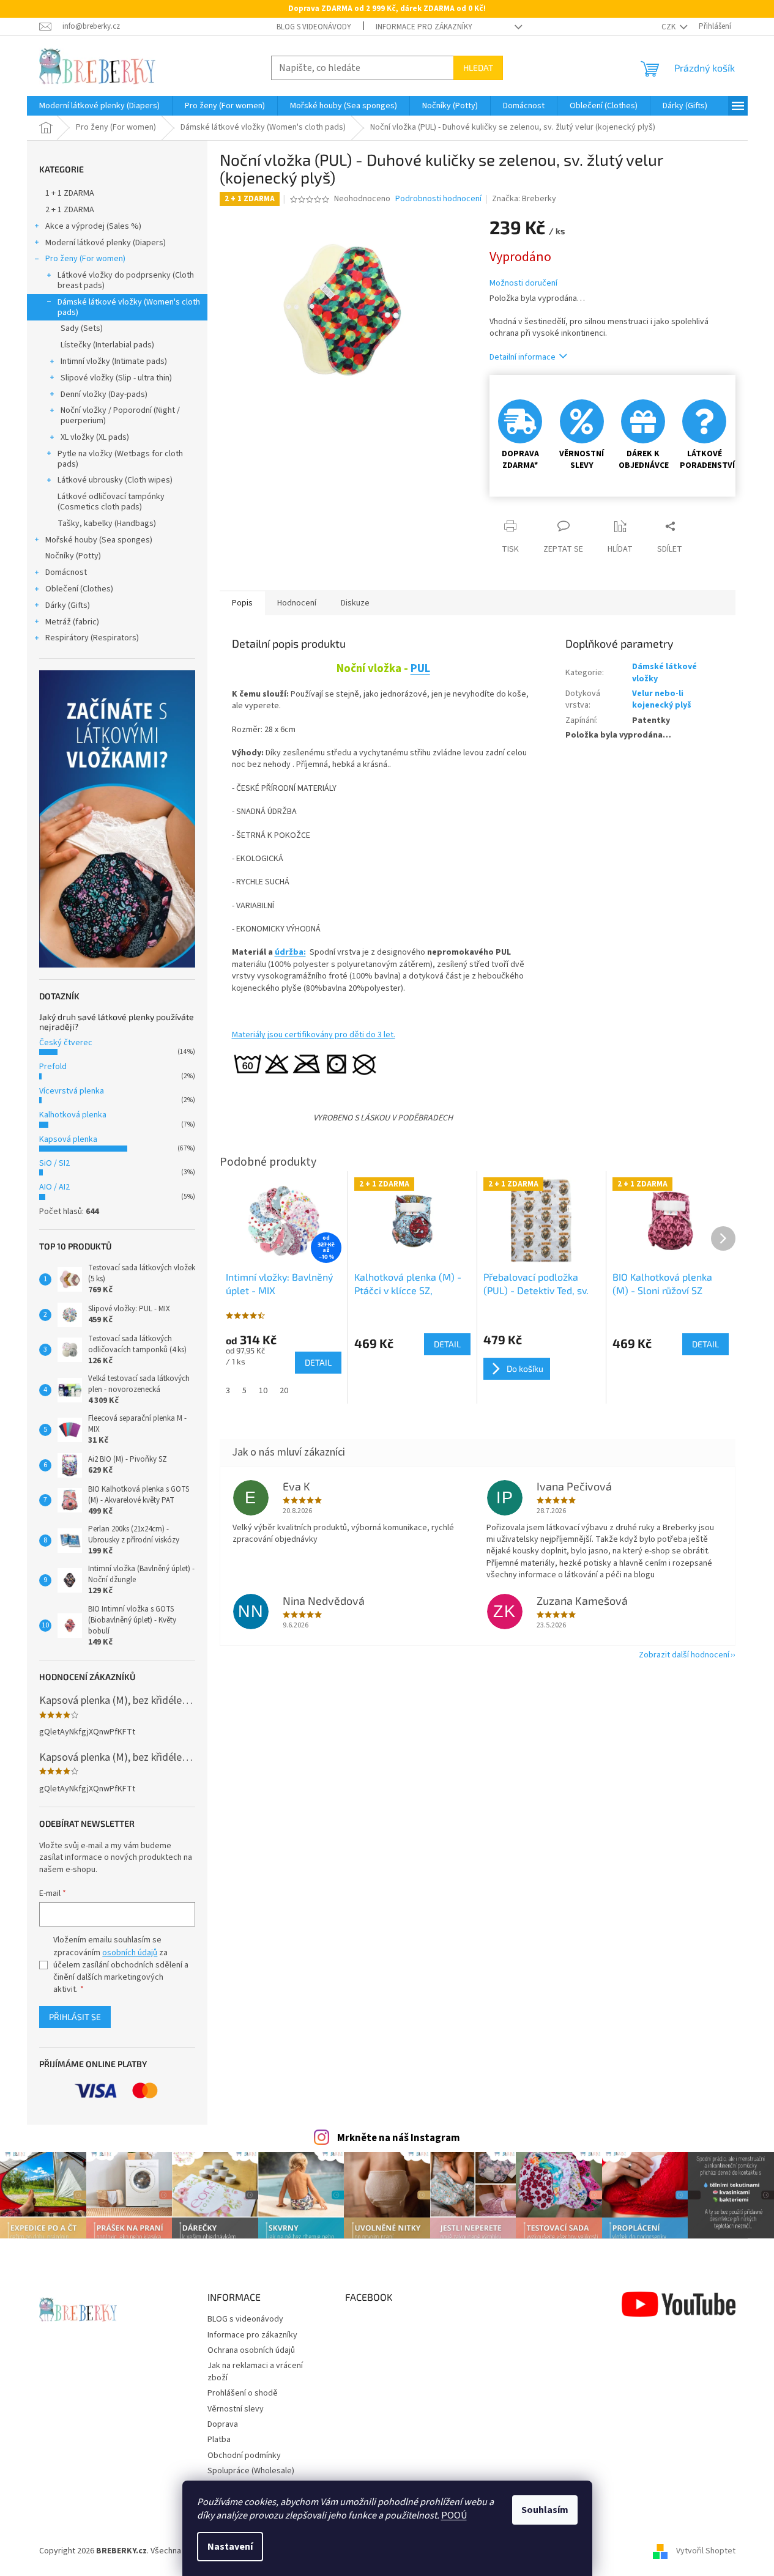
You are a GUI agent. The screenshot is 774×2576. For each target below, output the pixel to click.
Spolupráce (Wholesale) (251, 2471)
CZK (669, 27)
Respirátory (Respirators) (92, 638)
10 (263, 1391)
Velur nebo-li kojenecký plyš (662, 699)
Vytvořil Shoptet (706, 2551)
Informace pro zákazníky (424, 27)
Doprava (223, 2424)
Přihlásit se (75, 2017)
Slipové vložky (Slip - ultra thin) (116, 378)
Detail (318, 1362)
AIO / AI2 (54, 1187)
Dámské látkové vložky (664, 672)
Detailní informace (523, 357)
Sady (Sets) (82, 328)
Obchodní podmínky (244, 2456)
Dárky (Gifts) (68, 605)
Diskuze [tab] (355, 603)
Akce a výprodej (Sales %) (93, 226)
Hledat (478, 68)
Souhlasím (545, 2510)
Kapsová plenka (68, 1139)
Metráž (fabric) (72, 622)
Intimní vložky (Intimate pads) (114, 361)
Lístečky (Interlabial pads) (107, 345)
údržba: (290, 952)
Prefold (53, 1067)
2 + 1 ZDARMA (70, 210)
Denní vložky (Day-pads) (104, 394)
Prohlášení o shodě (243, 2393)
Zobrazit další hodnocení (684, 1655)
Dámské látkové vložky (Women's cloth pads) (129, 307)
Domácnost (66, 572)
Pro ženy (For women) (85, 259)
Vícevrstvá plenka (72, 1091)
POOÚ (454, 2515)
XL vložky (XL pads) (95, 437)
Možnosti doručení (523, 283)
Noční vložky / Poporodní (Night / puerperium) (120, 416)
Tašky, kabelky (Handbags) (107, 524)
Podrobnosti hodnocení (438, 199)
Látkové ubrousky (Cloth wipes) (115, 480)
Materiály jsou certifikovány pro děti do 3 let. (314, 1035)
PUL (420, 668)
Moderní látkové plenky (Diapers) (106, 243)
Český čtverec (66, 1043)
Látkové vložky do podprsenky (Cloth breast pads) (126, 280)
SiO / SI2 (54, 1163)
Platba (219, 2440)
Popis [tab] (242, 603)
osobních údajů (130, 1953)
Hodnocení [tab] (297, 603)
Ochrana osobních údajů (251, 2350)
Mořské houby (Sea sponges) (99, 540)
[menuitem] (99, 106)
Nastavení (230, 2547)
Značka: (524, 199)
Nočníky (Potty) (73, 556)
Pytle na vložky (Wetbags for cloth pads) (120, 459)
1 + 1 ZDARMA (70, 193)
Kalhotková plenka (73, 1115)
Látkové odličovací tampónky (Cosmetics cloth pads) (111, 502)
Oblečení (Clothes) (79, 589)
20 (284, 1391)
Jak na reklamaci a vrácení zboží (255, 2371)
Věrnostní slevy (236, 2409)
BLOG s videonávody (314, 27)
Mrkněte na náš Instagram (399, 2138)
